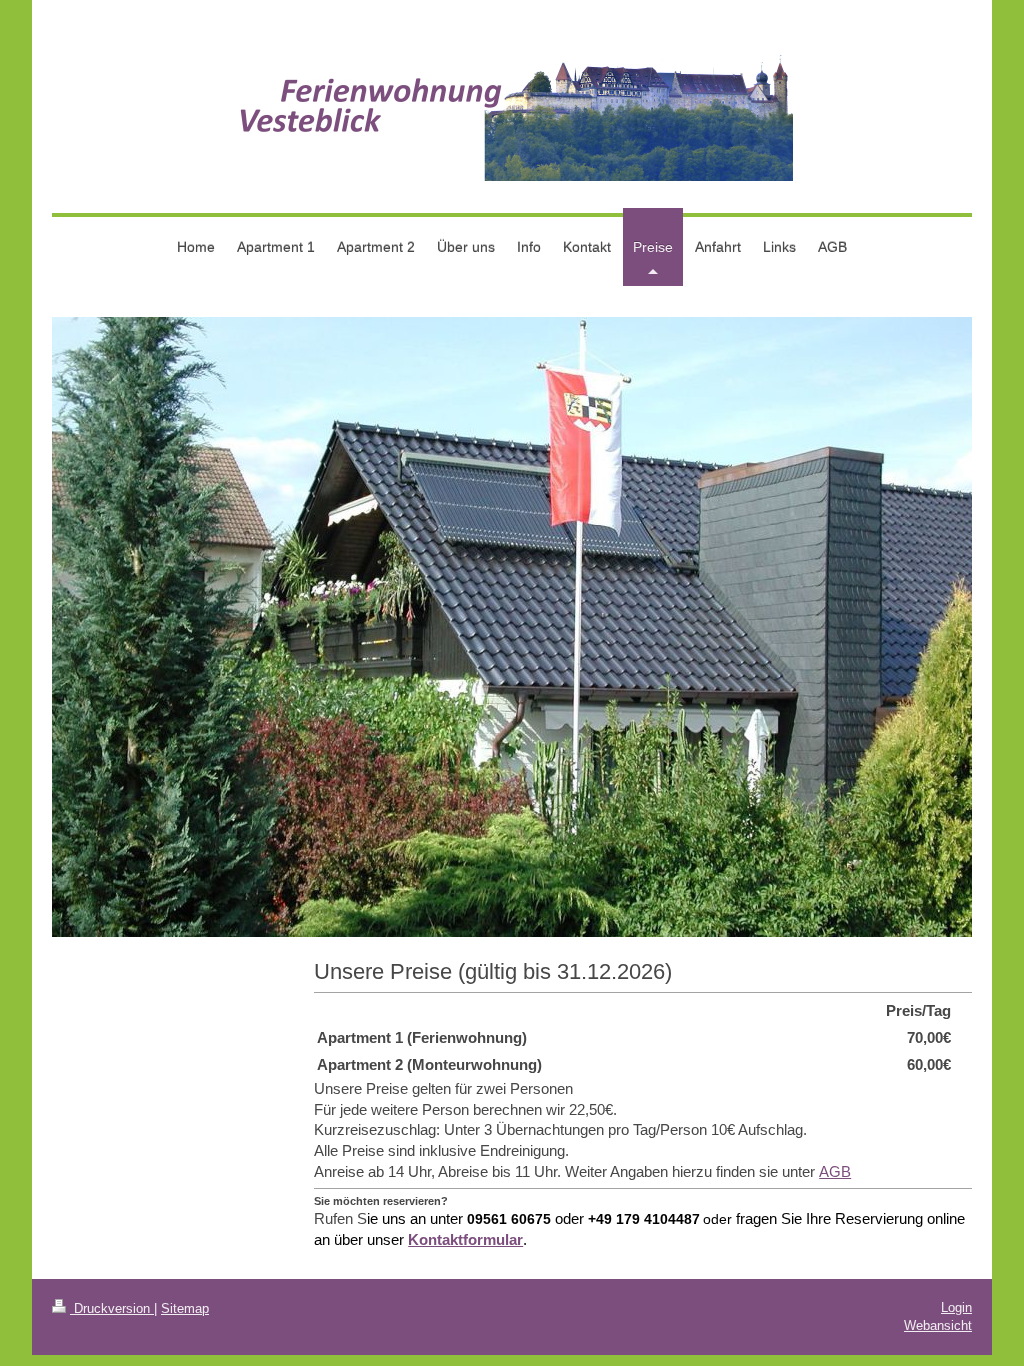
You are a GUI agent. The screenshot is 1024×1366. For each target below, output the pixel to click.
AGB (835, 1171)
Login (956, 1307)
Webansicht (938, 1325)
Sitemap (185, 1308)
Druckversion (112, 1308)
